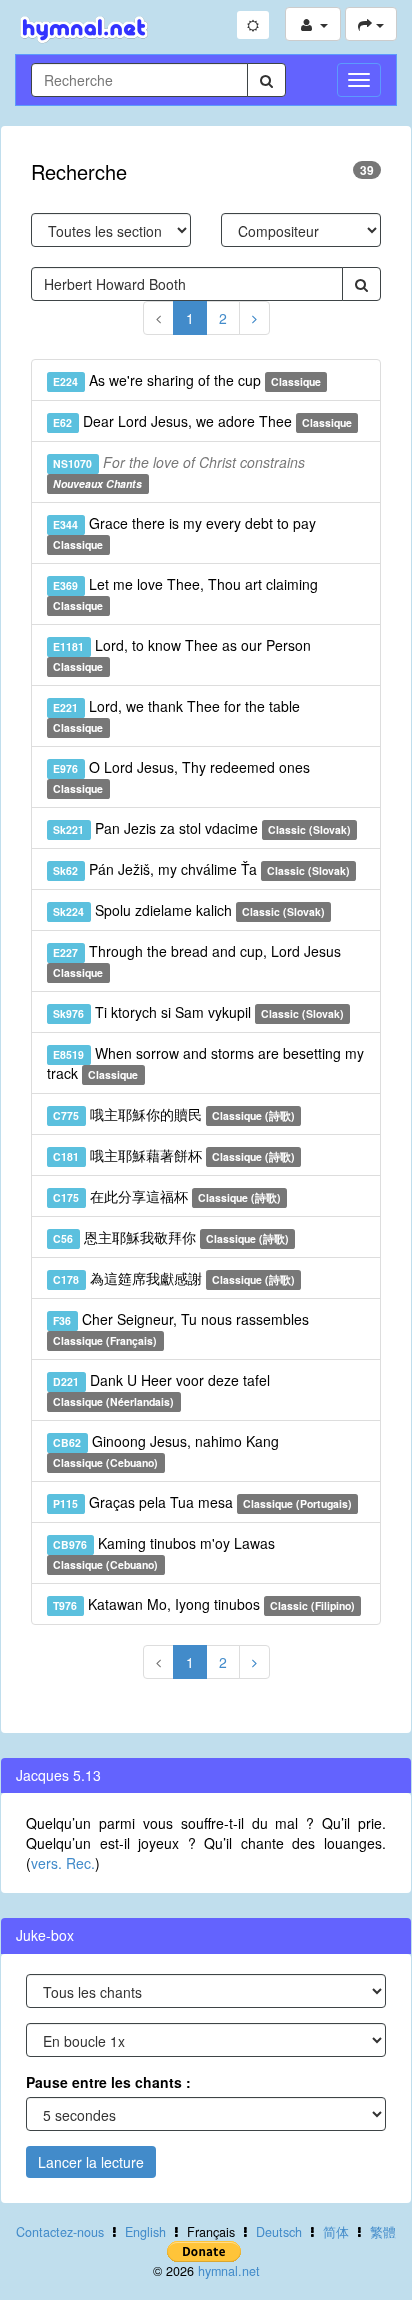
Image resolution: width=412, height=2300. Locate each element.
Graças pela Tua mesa (202, 1502)
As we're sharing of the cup (187, 380)
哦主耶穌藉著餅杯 (174, 1155)
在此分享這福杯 (167, 1196)
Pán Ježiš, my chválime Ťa (201, 869)
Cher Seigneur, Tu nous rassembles (180, 1328)
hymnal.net (229, 2271)
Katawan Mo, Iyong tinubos (204, 1604)
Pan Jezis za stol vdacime (202, 828)
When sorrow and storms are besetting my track (205, 1063)
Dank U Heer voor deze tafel (161, 1389)
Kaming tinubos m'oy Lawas (163, 1552)
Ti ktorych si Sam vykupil (198, 1012)
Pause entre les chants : (108, 2082)
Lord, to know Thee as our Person (181, 654)
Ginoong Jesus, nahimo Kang (165, 1450)
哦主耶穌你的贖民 (174, 1114)
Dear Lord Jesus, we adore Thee (202, 421)
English (145, 2232)
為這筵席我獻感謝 (174, 1278)
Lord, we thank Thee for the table (176, 715)
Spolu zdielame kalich (189, 910)
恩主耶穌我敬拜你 (171, 1237)
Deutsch (279, 2232)
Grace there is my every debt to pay (184, 532)
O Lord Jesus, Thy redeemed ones (181, 776)
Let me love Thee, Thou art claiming (185, 593)
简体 (336, 2232)
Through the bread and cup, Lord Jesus (196, 960)
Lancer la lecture (91, 2162)
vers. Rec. (63, 1863)
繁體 (383, 2232)
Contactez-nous (60, 2232)
